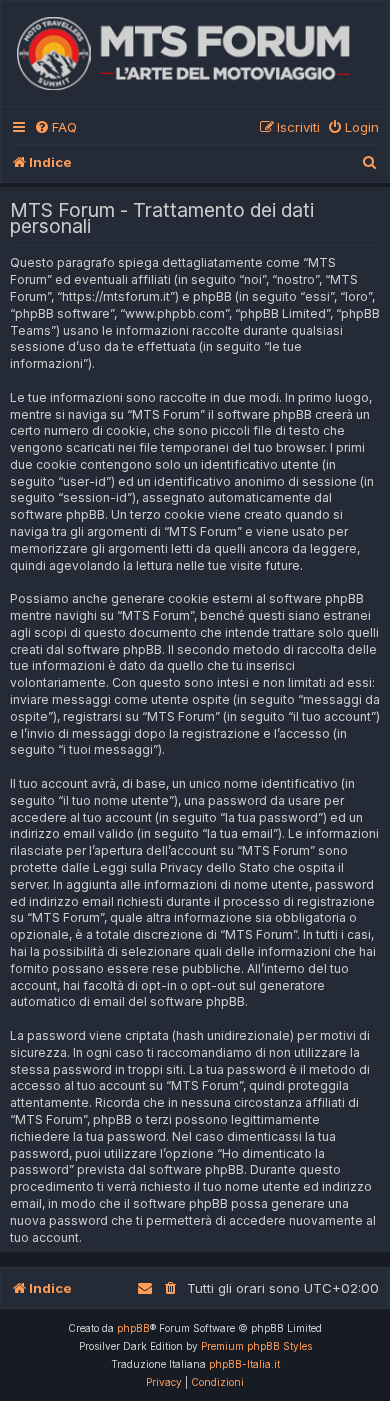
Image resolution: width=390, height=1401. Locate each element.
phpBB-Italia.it (244, 1364)
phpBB (133, 1328)
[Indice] (195, 53)
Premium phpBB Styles (256, 1346)
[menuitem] (55, 127)
